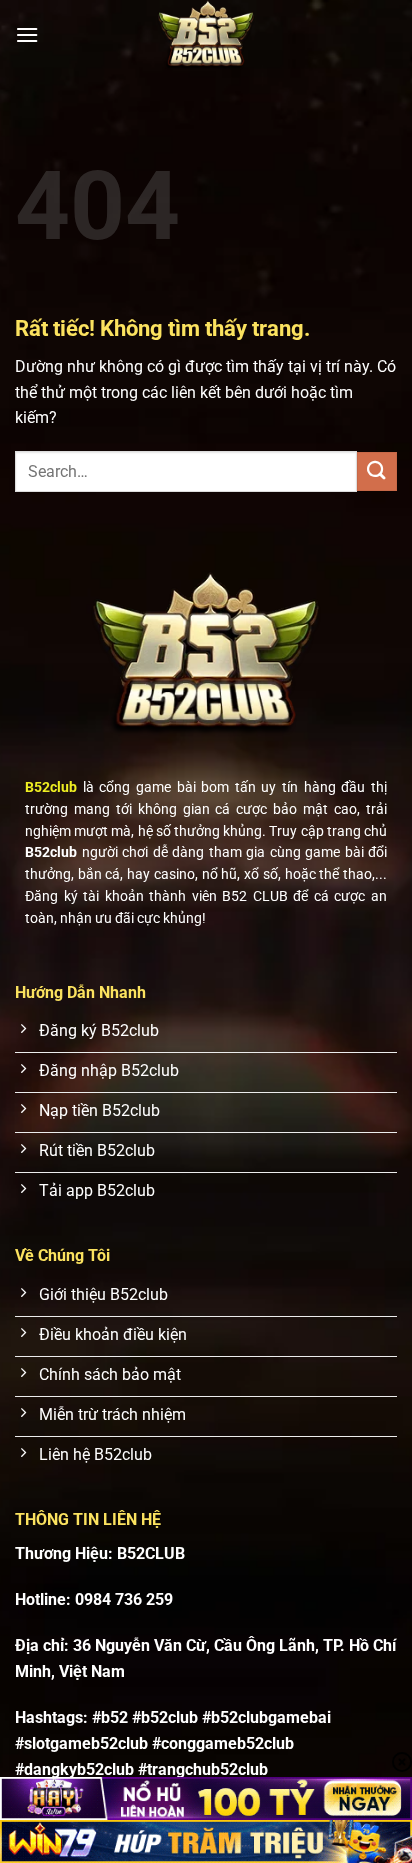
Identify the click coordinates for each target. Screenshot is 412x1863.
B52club (51, 787)
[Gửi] (377, 471)
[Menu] (27, 34)
